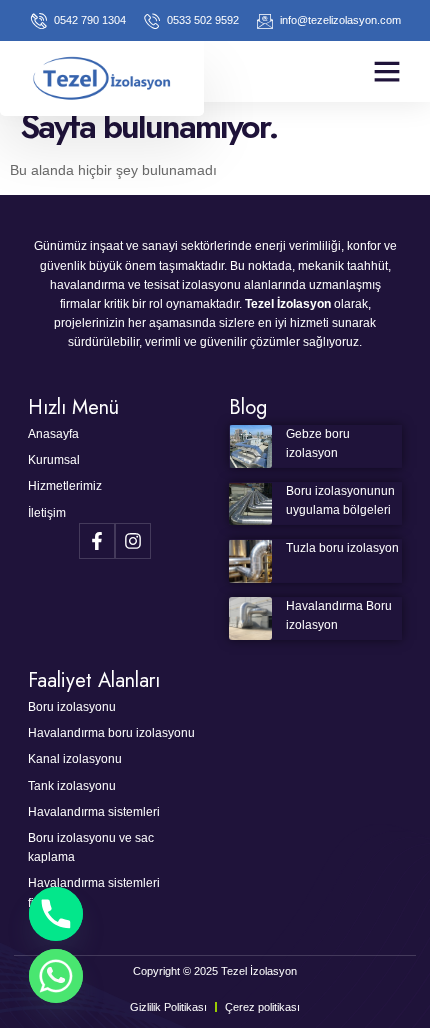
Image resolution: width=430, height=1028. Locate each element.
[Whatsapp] (56, 976)
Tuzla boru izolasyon (342, 548)
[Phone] (56, 914)
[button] (387, 71)
